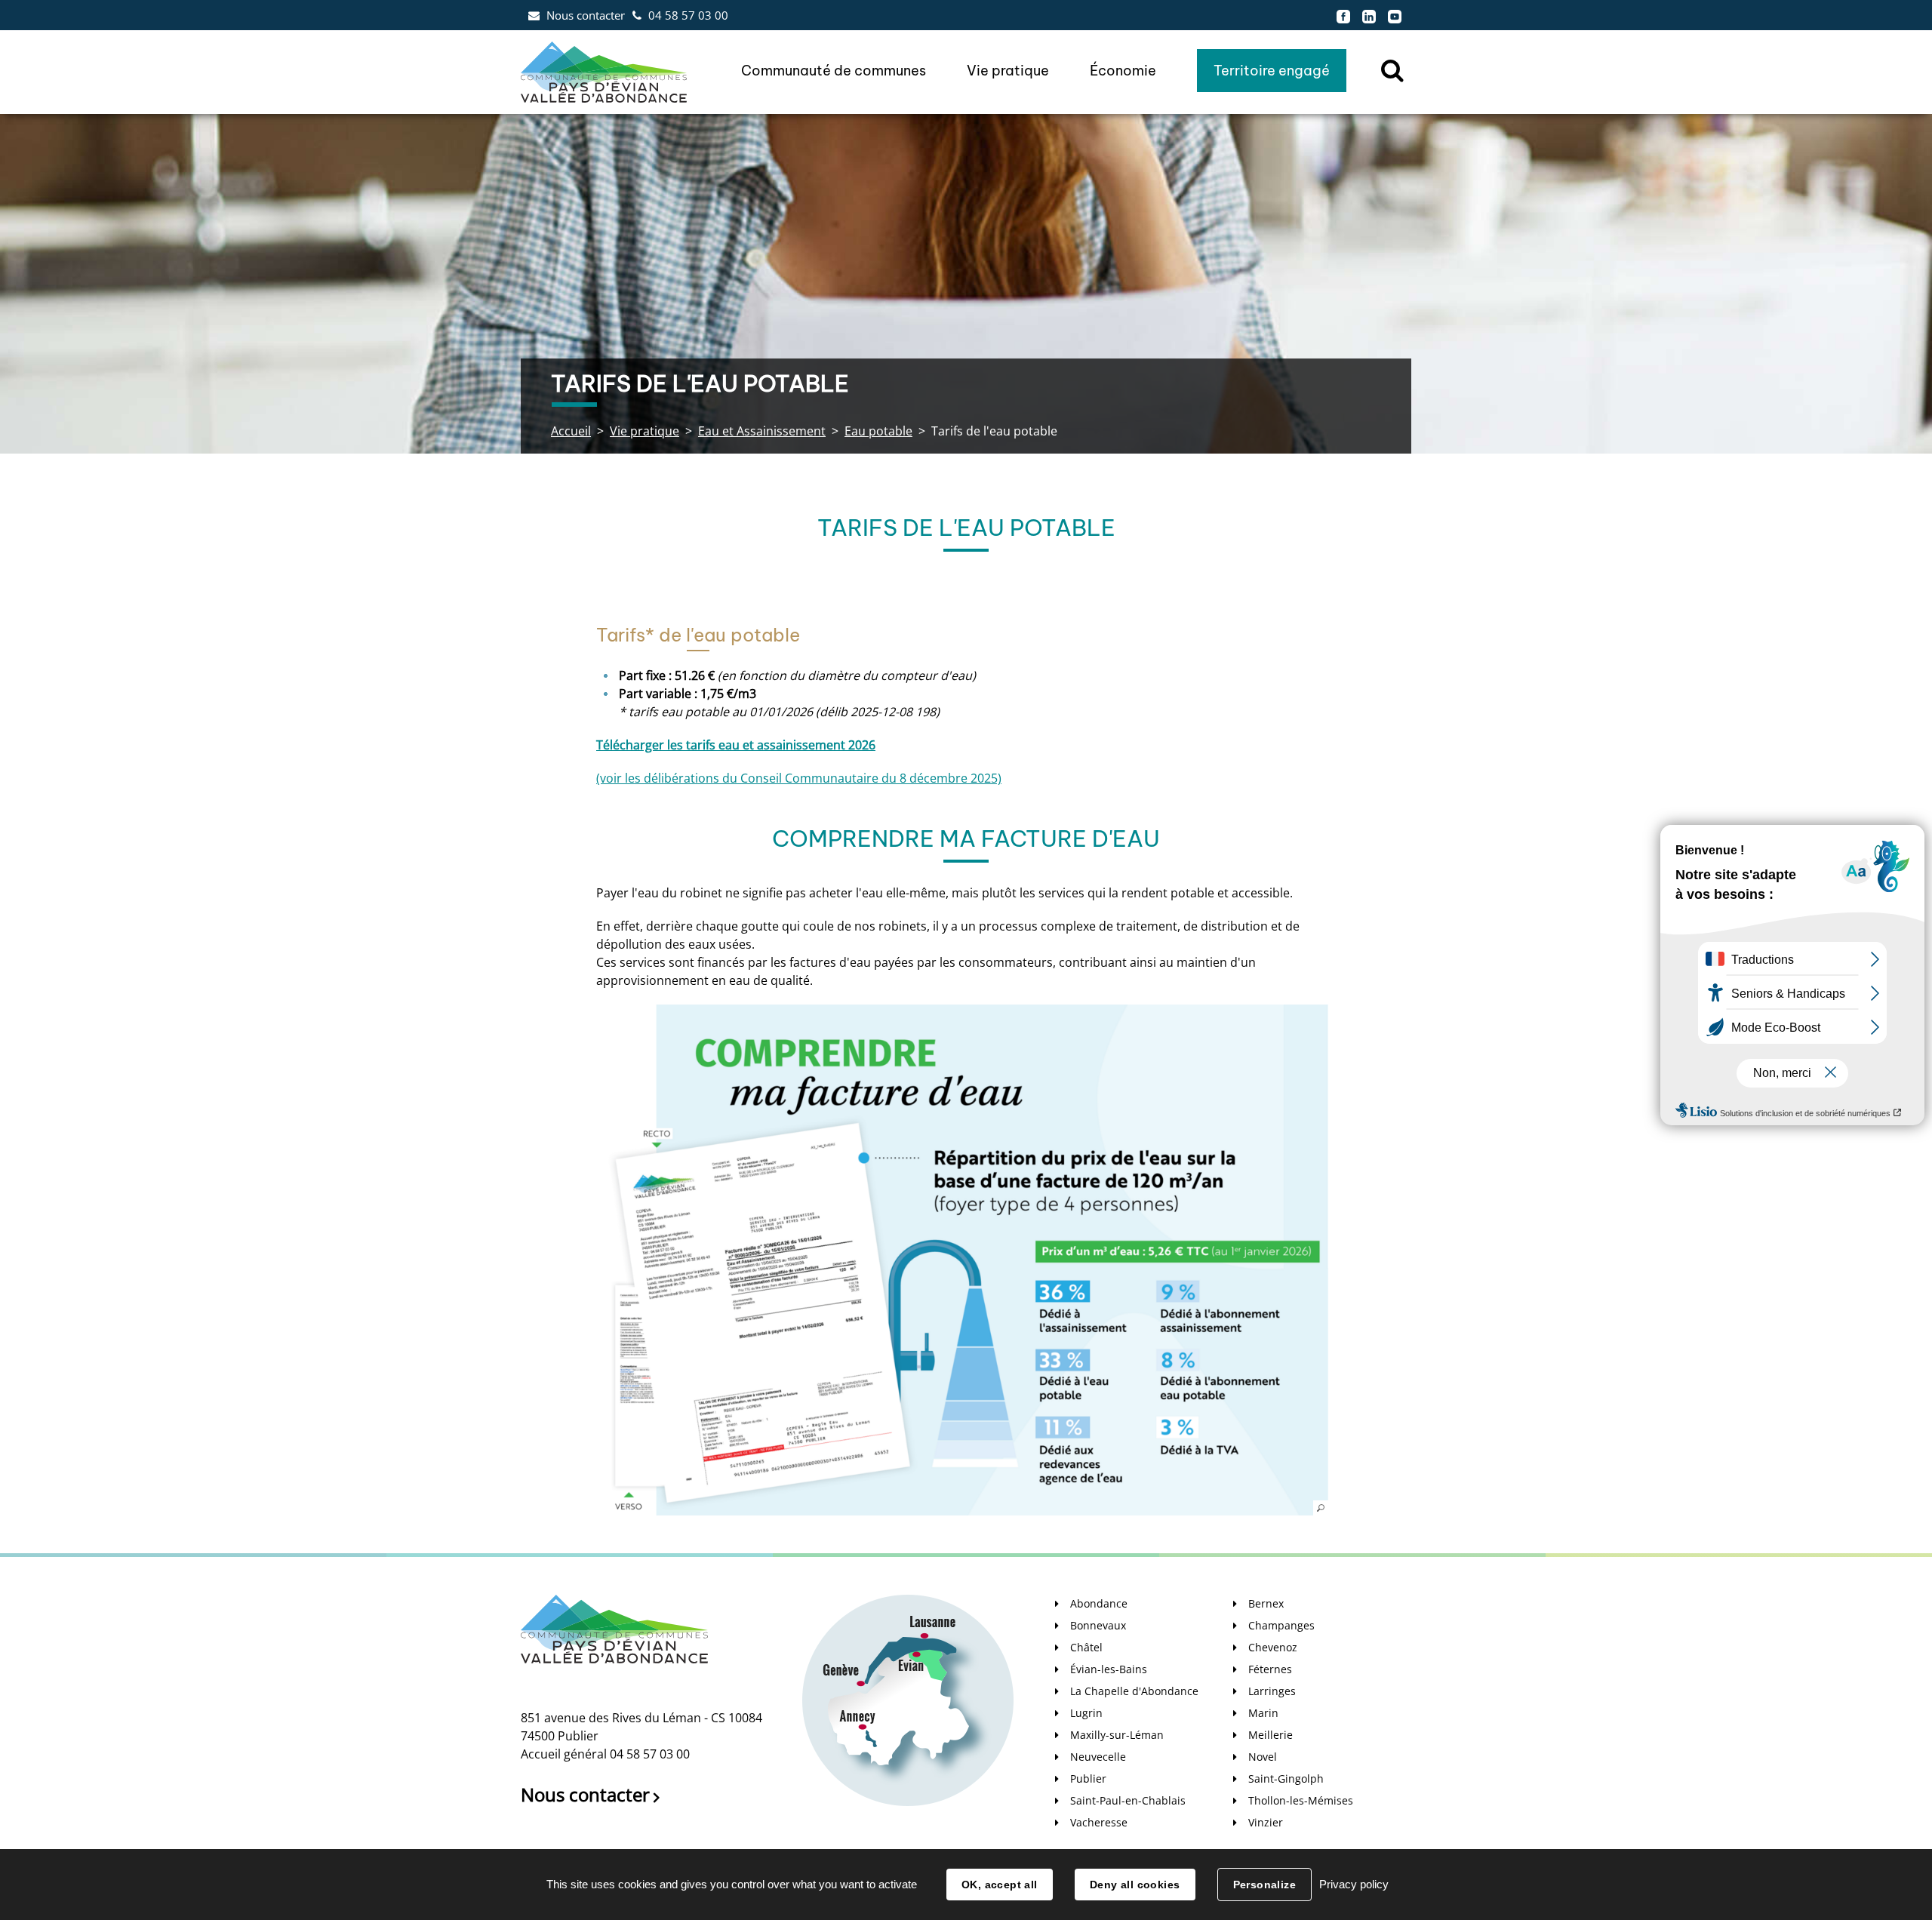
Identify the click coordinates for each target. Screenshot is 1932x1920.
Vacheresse (1099, 1822)
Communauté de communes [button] (834, 71)
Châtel (1086, 1647)
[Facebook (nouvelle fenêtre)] (1343, 15)
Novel (1263, 1757)
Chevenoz (1273, 1647)
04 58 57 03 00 (688, 15)
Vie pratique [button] (1008, 71)
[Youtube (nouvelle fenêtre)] (1395, 15)
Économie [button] (1123, 71)
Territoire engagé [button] (1272, 71)
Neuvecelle (1098, 1757)
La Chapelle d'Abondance (1134, 1691)
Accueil (571, 431)
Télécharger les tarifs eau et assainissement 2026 (736, 745)
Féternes (1270, 1669)
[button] (962, 1260)
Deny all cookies (1135, 1885)
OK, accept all (1000, 1885)
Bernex (1266, 1603)
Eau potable (878, 431)
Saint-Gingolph (1286, 1778)
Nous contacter (586, 15)
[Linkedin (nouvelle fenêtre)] (1369, 15)
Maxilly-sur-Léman (1117, 1735)
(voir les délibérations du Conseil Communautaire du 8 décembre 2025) (799, 778)
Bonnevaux (1098, 1625)
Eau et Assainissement (762, 431)
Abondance (1099, 1603)
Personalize (1265, 1885)
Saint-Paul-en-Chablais (1128, 1800)
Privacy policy (1354, 1884)
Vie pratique (645, 431)
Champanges (1281, 1625)
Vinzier (1266, 1822)
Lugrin (1086, 1713)
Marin (1263, 1713)
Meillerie (1271, 1735)
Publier (1088, 1778)
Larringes (1272, 1691)
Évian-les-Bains (1109, 1669)
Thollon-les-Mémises (1301, 1800)
